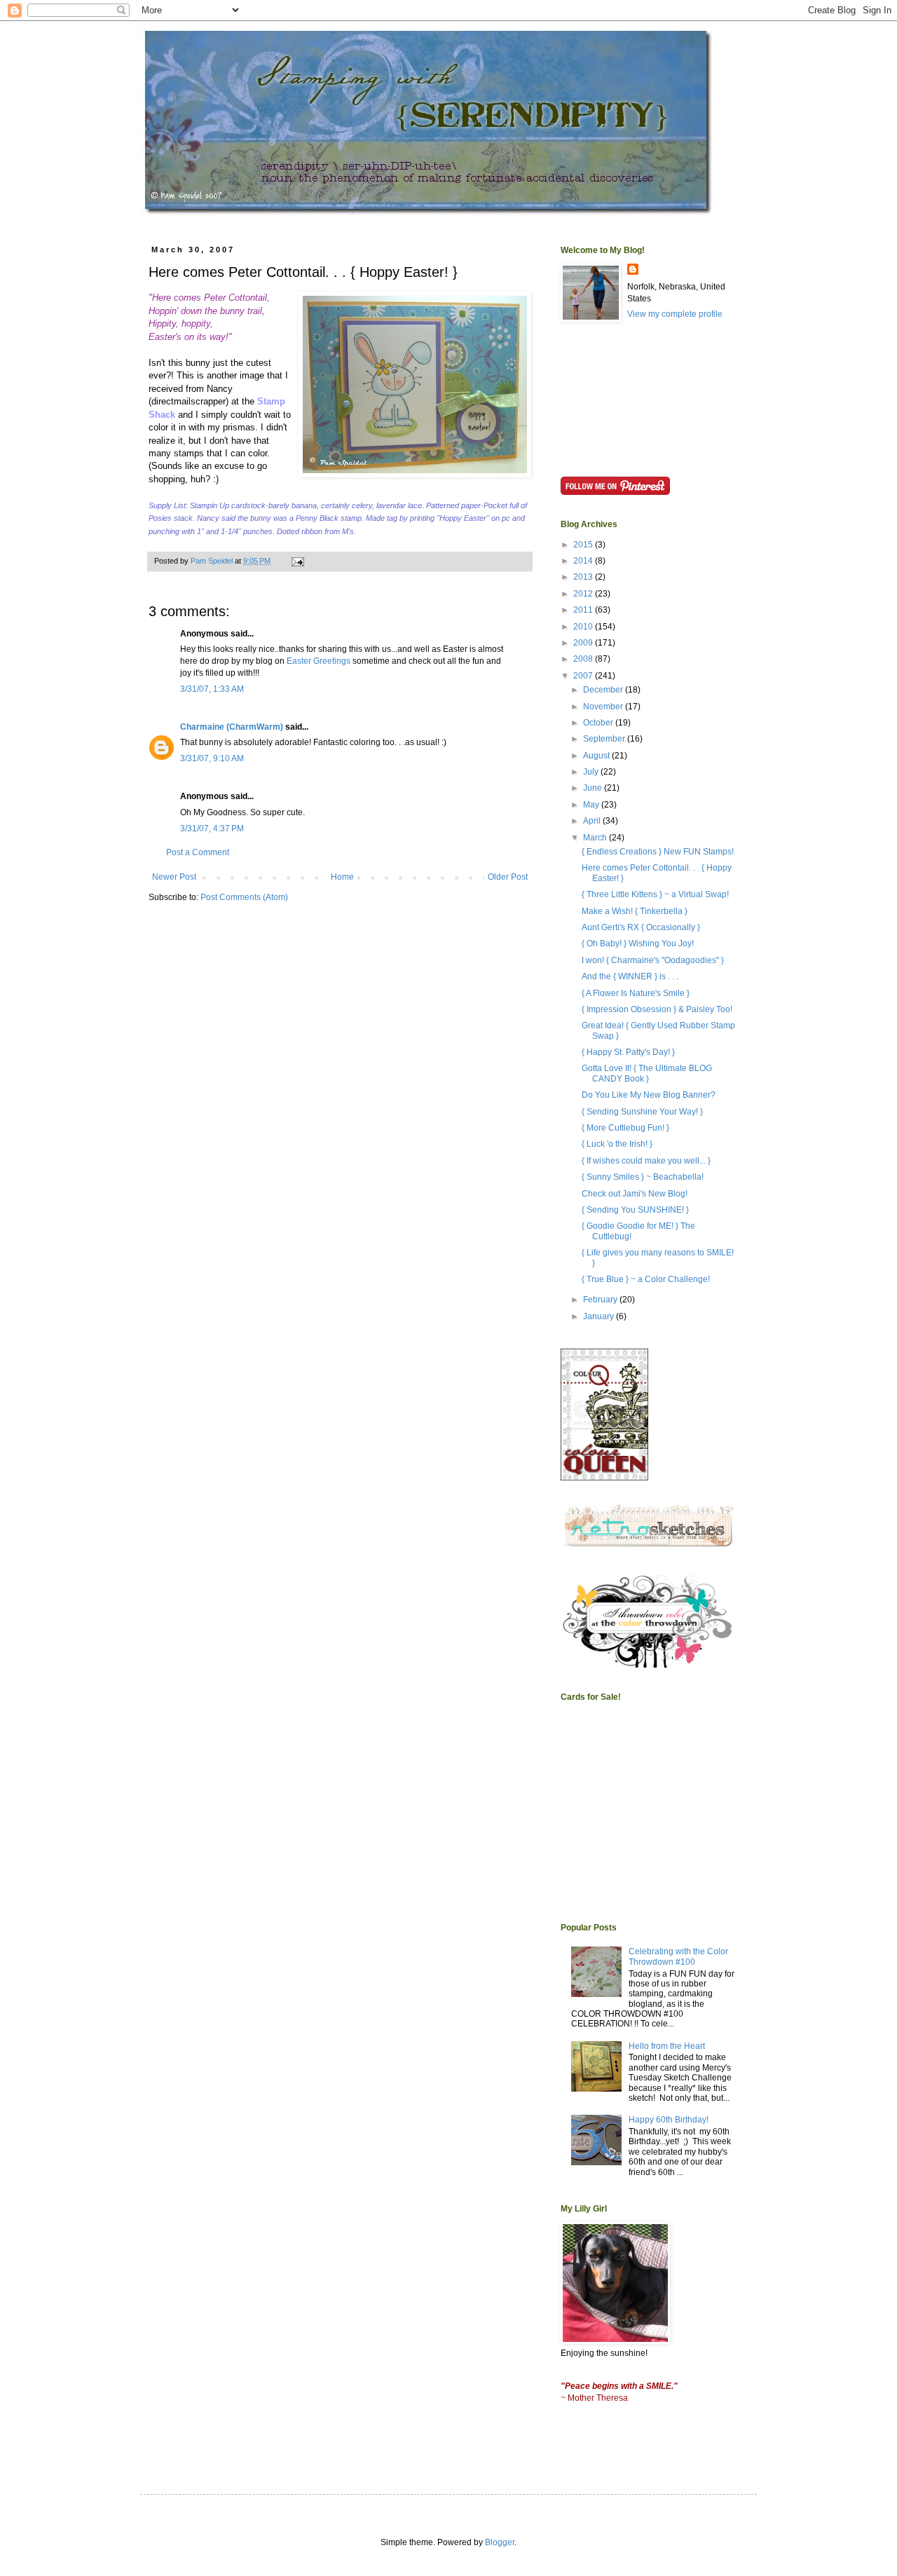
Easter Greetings (319, 661)
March (596, 838)
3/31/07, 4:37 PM (212, 829)
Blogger (500, 2542)
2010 (584, 627)
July (592, 772)
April (593, 821)
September (605, 739)
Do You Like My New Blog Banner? (649, 1095)
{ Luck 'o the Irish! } (617, 1144)
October (599, 723)
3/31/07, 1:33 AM (212, 689)
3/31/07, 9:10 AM (212, 758)
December (604, 690)
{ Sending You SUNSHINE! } (635, 1210)
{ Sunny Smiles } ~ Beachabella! (643, 1177)
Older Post (508, 877)
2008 (584, 659)
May (592, 805)
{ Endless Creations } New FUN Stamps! (658, 852)
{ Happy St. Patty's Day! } (628, 1052)
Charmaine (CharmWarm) (232, 727)
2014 (584, 561)
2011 (584, 610)
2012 (584, 594)
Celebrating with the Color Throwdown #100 (678, 1956)
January (600, 1316)
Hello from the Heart (667, 2046)
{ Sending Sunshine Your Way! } (642, 1112)
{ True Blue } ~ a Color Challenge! (646, 1279)
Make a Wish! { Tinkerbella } (635, 911)
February (601, 1300)
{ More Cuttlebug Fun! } (625, 1128)
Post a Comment (198, 852)
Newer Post (174, 877)
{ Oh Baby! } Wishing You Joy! (638, 943)
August (597, 756)
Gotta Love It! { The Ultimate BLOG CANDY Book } (647, 1073)
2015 (584, 545)
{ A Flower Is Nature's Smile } (636, 993)
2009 (584, 643)
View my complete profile (675, 314)
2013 (584, 577)
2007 (584, 676)
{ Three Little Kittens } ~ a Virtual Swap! (655, 894)
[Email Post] (297, 561)
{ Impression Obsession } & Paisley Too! (657, 1009)
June (594, 788)
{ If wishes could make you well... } (646, 1161)
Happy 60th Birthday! (669, 2120)
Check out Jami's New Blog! (635, 1194)
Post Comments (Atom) (244, 897)
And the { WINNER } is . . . (630, 976)
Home (342, 877)
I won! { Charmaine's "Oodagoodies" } (653, 960)
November (604, 707)
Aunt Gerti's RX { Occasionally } (641, 927)
